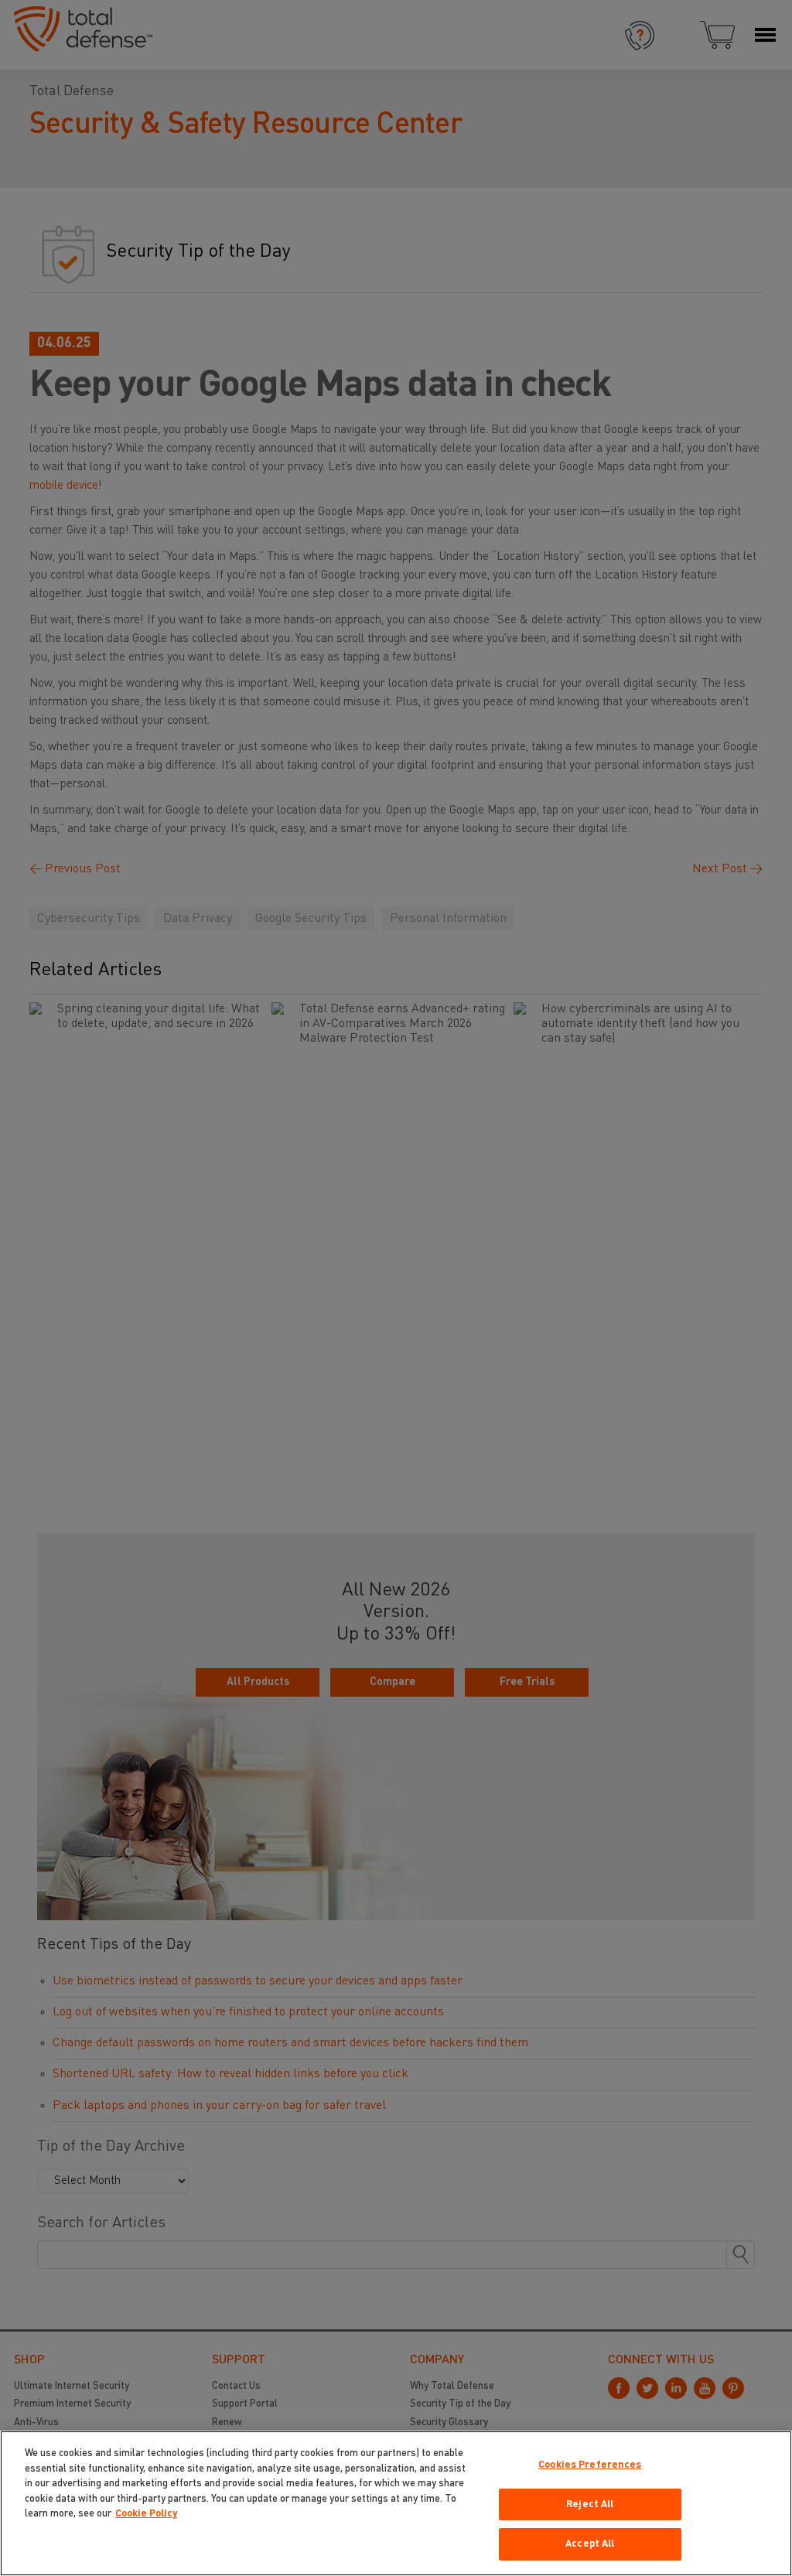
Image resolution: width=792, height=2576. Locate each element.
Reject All (590, 2504)
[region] (396, 2503)
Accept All (590, 2544)
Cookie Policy (146, 2514)
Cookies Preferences (590, 2465)
